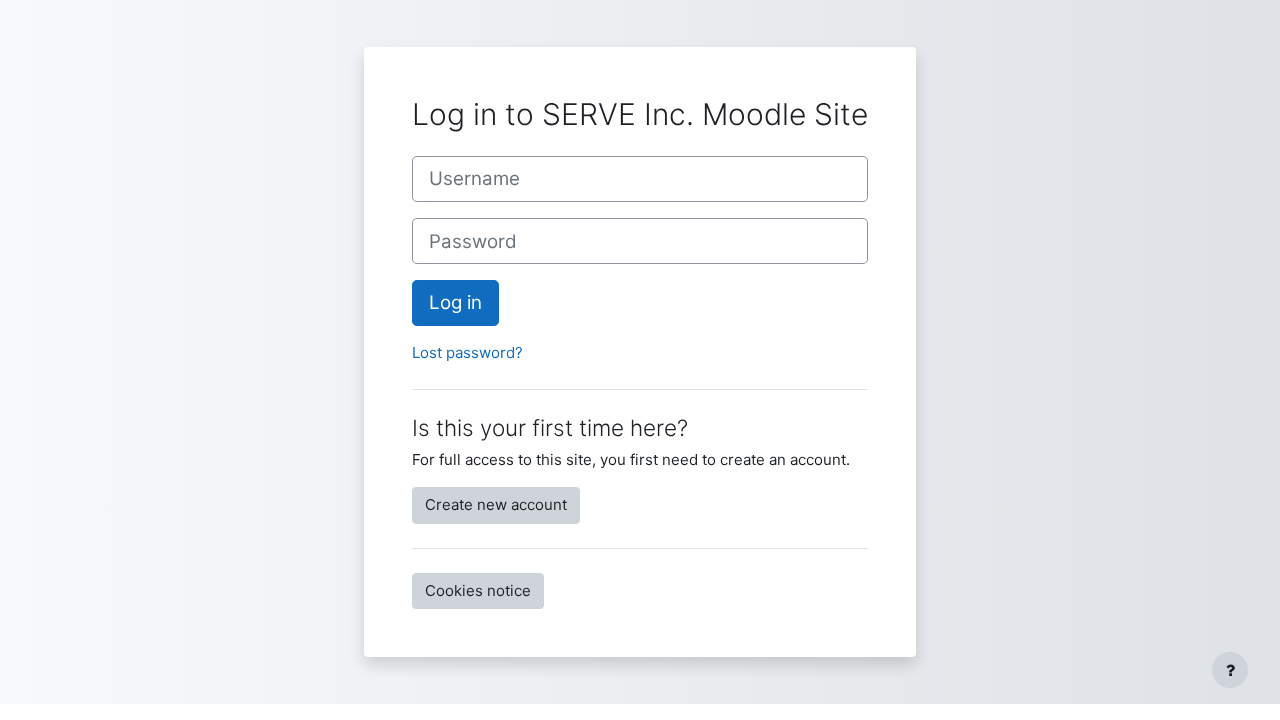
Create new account (496, 504)
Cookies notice (478, 590)
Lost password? (467, 352)
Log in (455, 302)
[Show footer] (1230, 670)
